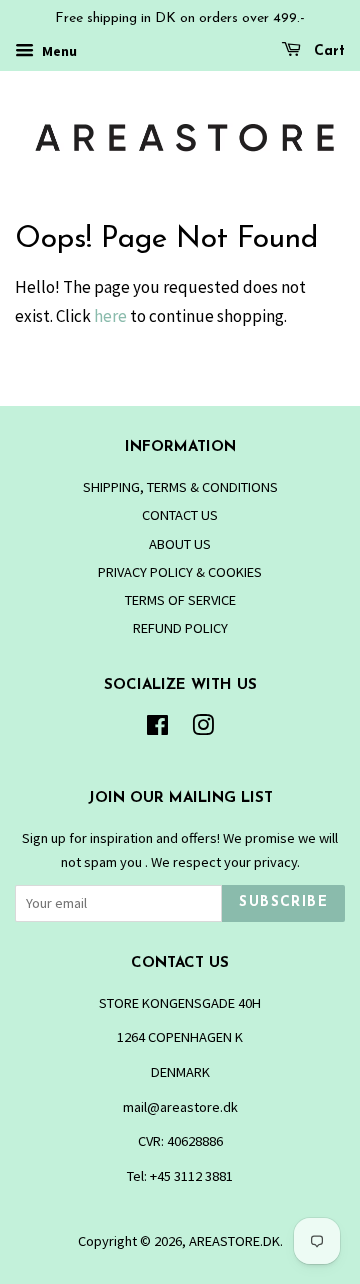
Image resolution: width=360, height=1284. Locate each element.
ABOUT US (180, 544)
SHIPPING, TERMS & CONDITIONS (180, 487)
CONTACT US (180, 515)
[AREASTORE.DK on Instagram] (203, 729)
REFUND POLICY (180, 628)
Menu (58, 51)
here (110, 316)
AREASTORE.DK (234, 1241)
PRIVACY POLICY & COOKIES (180, 572)
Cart (327, 51)
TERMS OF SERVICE (180, 600)
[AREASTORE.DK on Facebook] (157, 729)
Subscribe (283, 902)
